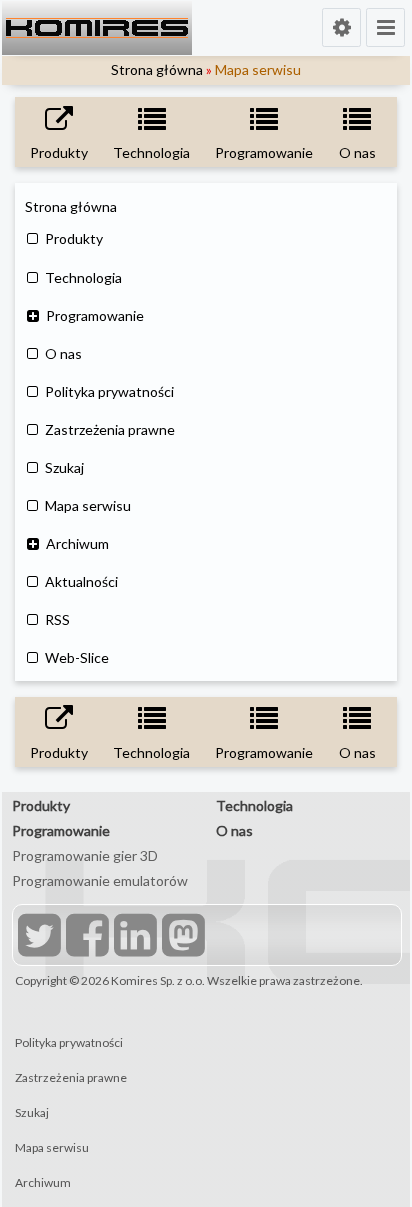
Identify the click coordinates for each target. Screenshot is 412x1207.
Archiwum (77, 543)
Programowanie (95, 315)
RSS (57, 619)
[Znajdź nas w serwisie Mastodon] (181, 937)
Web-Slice (77, 657)
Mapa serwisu (88, 505)
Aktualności (81, 581)
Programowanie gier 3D (85, 855)
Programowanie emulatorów (100, 880)
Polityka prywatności (109, 391)
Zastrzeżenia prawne (110, 429)
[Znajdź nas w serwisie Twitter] (37, 937)
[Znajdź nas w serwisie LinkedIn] (133, 937)
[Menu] (385, 27)
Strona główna (157, 69)
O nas (63, 353)
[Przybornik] (341, 27)
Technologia (83, 277)
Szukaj (64, 467)
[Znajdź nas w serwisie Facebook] (85, 937)
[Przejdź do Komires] (97, 28)
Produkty (74, 238)
